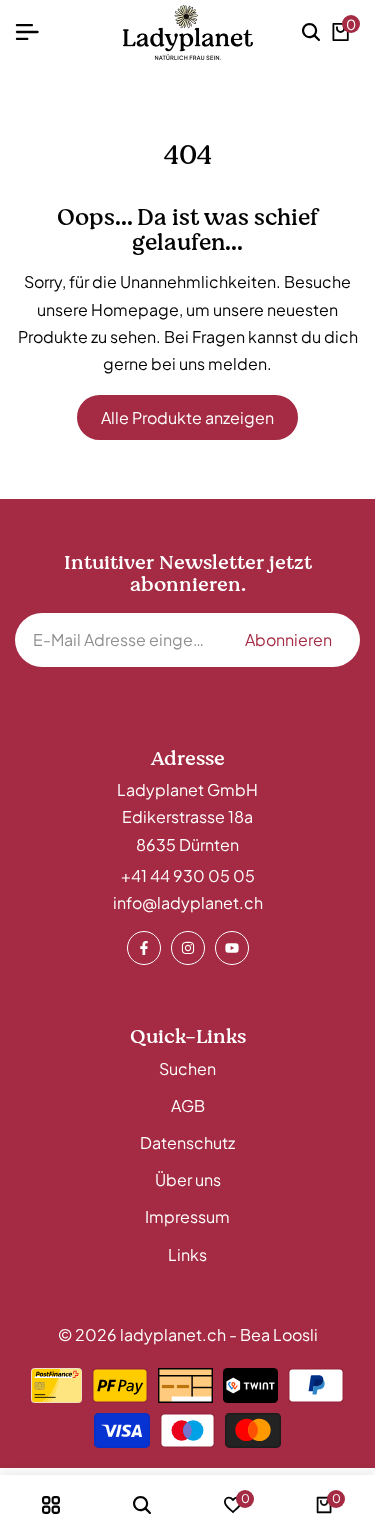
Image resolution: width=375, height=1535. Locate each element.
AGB (188, 1105)
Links (187, 1254)
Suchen (187, 1068)
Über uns (188, 1179)
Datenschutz (187, 1142)
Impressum (187, 1216)
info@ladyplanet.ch (188, 902)
